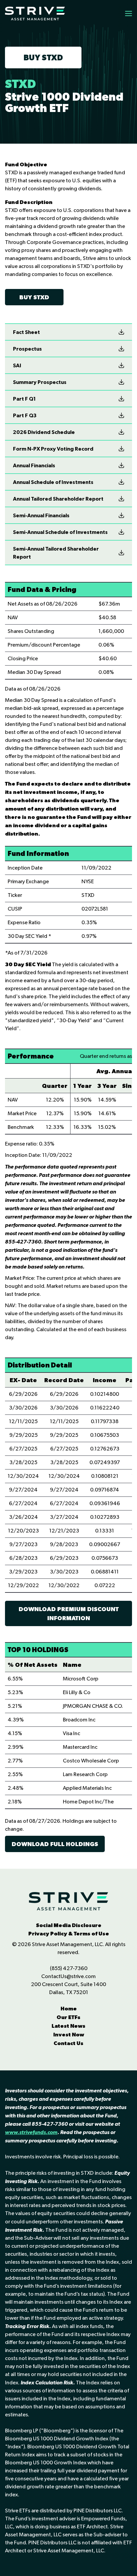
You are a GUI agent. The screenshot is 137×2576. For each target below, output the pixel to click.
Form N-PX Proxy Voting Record (53, 449)
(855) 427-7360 (69, 1968)
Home (69, 2008)
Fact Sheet (26, 332)
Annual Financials (34, 465)
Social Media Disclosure (69, 1925)
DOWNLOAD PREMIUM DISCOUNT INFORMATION (69, 1613)
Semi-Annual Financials (41, 515)
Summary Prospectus (40, 382)
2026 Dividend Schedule (44, 432)
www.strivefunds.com (31, 2132)
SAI (17, 365)
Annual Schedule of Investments (53, 482)
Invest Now (69, 2034)
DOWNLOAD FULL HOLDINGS (55, 1844)
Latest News (68, 2026)
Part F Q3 (25, 415)
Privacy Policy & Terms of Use (69, 1933)
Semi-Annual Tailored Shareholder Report (56, 553)
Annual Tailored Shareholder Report (58, 499)
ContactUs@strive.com (68, 1976)
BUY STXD (43, 57)
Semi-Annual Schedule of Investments (60, 532)
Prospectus (27, 349)
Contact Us (68, 2043)
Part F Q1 (24, 399)
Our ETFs (68, 2017)
